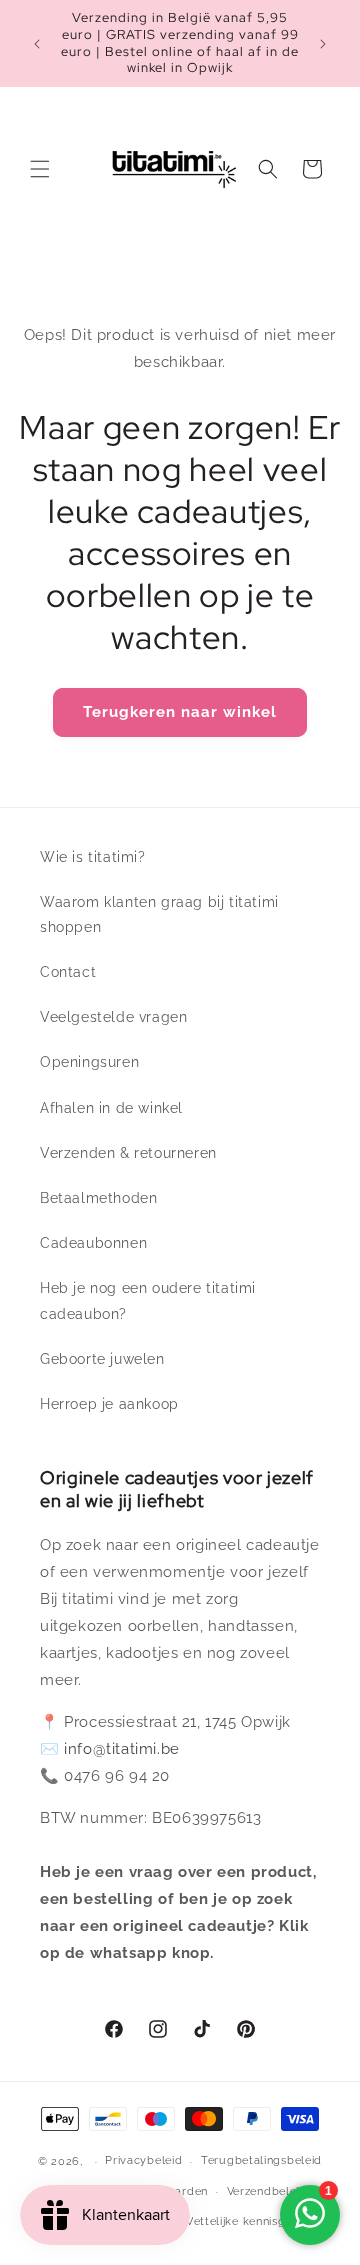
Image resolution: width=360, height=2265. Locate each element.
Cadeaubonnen (93, 1243)
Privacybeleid (143, 2160)
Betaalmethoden (98, 1198)
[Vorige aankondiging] (37, 44)
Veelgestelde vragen (113, 1017)
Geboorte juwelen (102, 1359)
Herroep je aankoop (109, 1404)
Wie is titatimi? (93, 857)
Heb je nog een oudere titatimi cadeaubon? (148, 1300)
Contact (68, 972)
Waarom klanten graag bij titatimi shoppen (159, 914)
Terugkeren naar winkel (180, 712)
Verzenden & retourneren (128, 1153)
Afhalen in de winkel (111, 1108)
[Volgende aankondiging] (323, 44)
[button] (40, 169)
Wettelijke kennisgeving (249, 2221)
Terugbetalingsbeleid (261, 2160)
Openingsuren (89, 1062)
